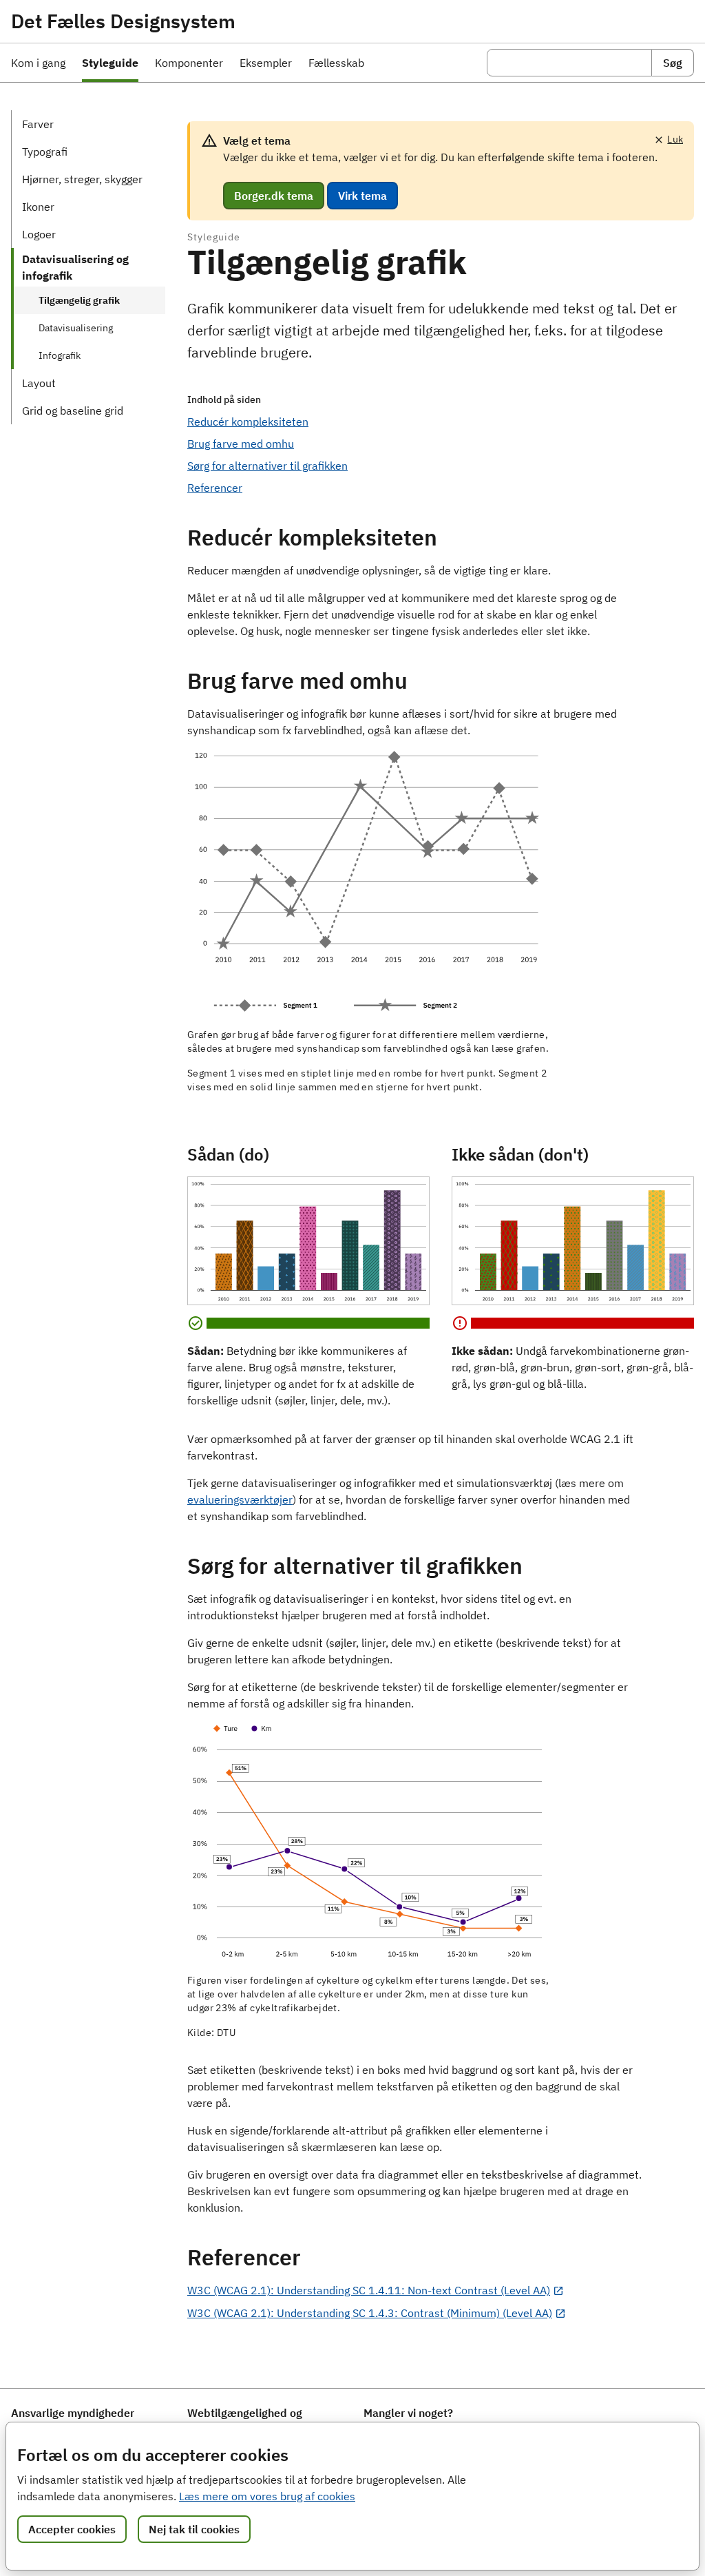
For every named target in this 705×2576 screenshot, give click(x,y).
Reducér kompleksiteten (248, 422)
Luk (675, 139)
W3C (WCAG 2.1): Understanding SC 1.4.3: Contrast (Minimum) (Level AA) (370, 2313)
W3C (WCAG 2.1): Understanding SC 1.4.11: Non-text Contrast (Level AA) (369, 2290)
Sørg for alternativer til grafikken (267, 466)
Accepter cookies (72, 2529)
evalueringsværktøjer (240, 1499)
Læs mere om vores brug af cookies (267, 2496)
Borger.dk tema (274, 196)
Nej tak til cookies (194, 2529)
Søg (673, 63)
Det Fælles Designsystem (123, 21)
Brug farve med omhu (241, 444)
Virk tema (362, 196)
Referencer (215, 488)
